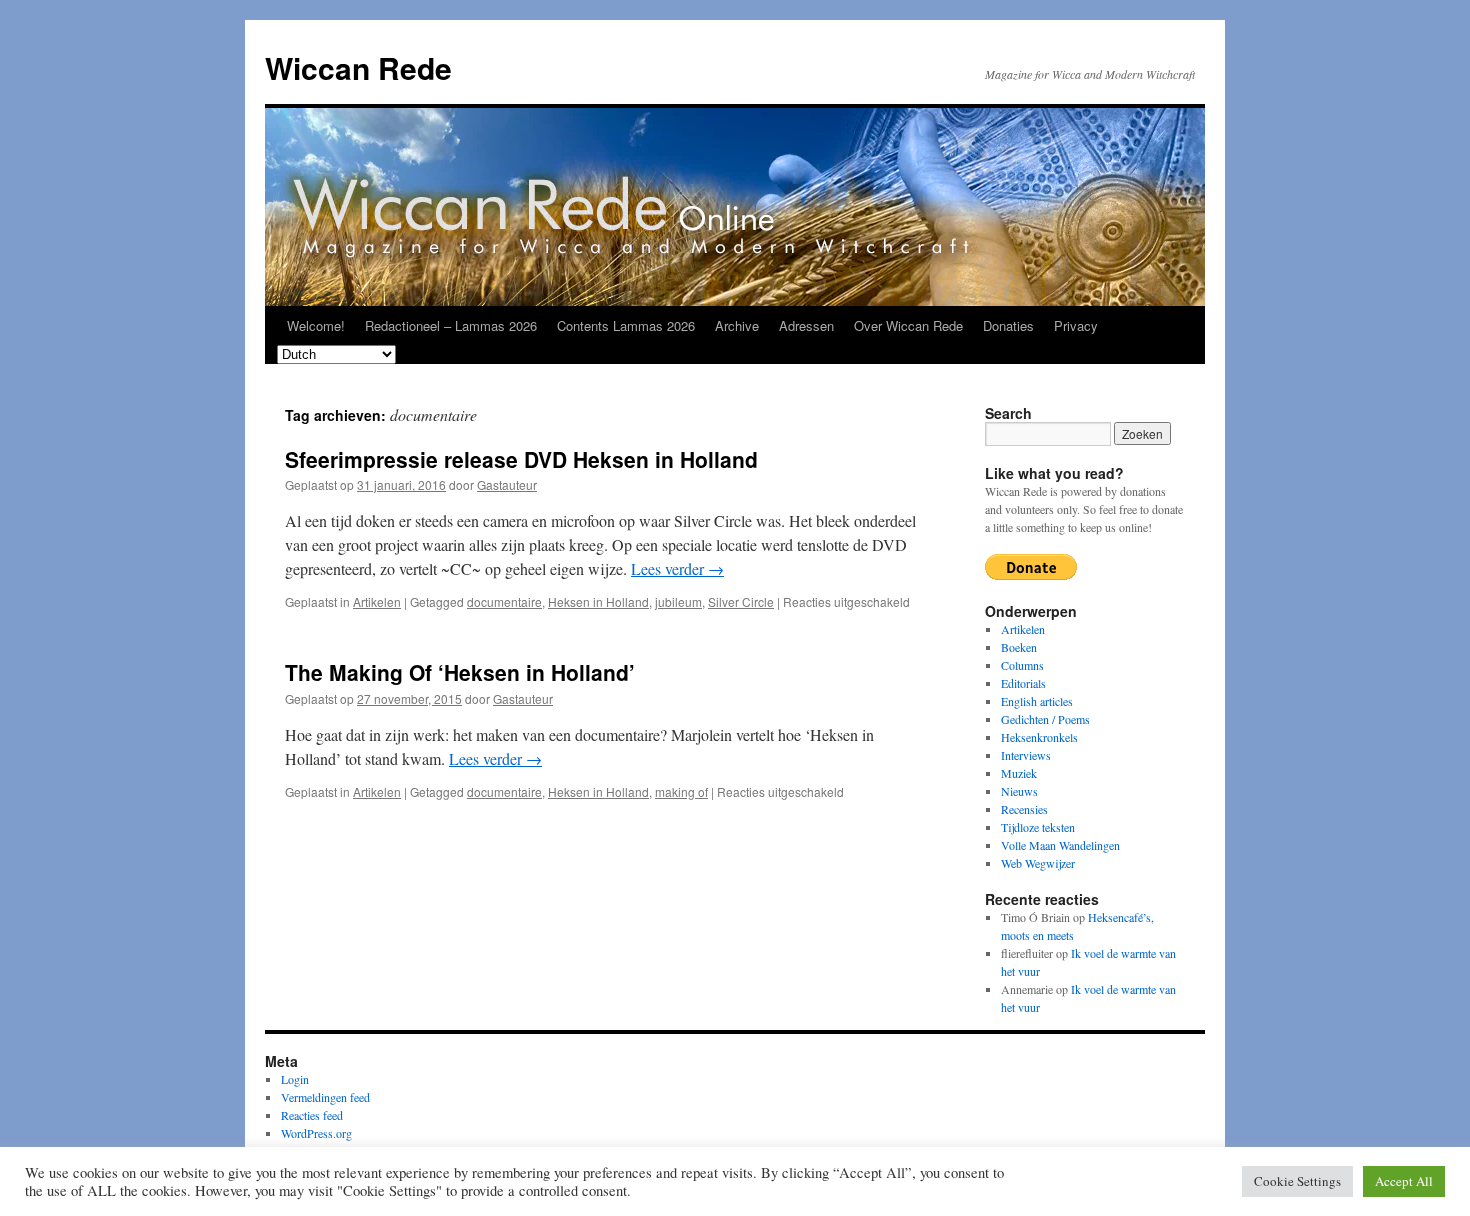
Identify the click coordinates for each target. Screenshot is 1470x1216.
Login (295, 1079)
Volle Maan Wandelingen (1060, 845)
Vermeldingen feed (325, 1097)
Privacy (1076, 325)
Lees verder (677, 568)
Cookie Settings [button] (1297, 1181)
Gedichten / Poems (1045, 719)
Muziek (1019, 773)
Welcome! (316, 325)
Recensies (1024, 809)
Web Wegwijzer (1038, 863)
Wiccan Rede (358, 67)
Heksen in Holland (598, 601)
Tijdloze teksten (1038, 827)
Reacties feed (312, 1115)
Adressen (806, 325)
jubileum (678, 601)
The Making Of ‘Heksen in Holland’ (460, 672)
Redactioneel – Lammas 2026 (451, 325)
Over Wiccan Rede (908, 325)
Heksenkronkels (1039, 737)
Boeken (1019, 647)
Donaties (1008, 325)
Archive (737, 325)
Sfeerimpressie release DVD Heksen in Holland (521, 459)
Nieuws (1019, 791)
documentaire (504, 601)
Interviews (1026, 755)
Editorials (1023, 683)
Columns (1022, 665)
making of (681, 791)
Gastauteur (507, 484)
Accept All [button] (1404, 1181)
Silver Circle (741, 601)
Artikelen (377, 601)
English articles (1037, 701)
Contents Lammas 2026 (626, 325)
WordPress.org (316, 1133)
